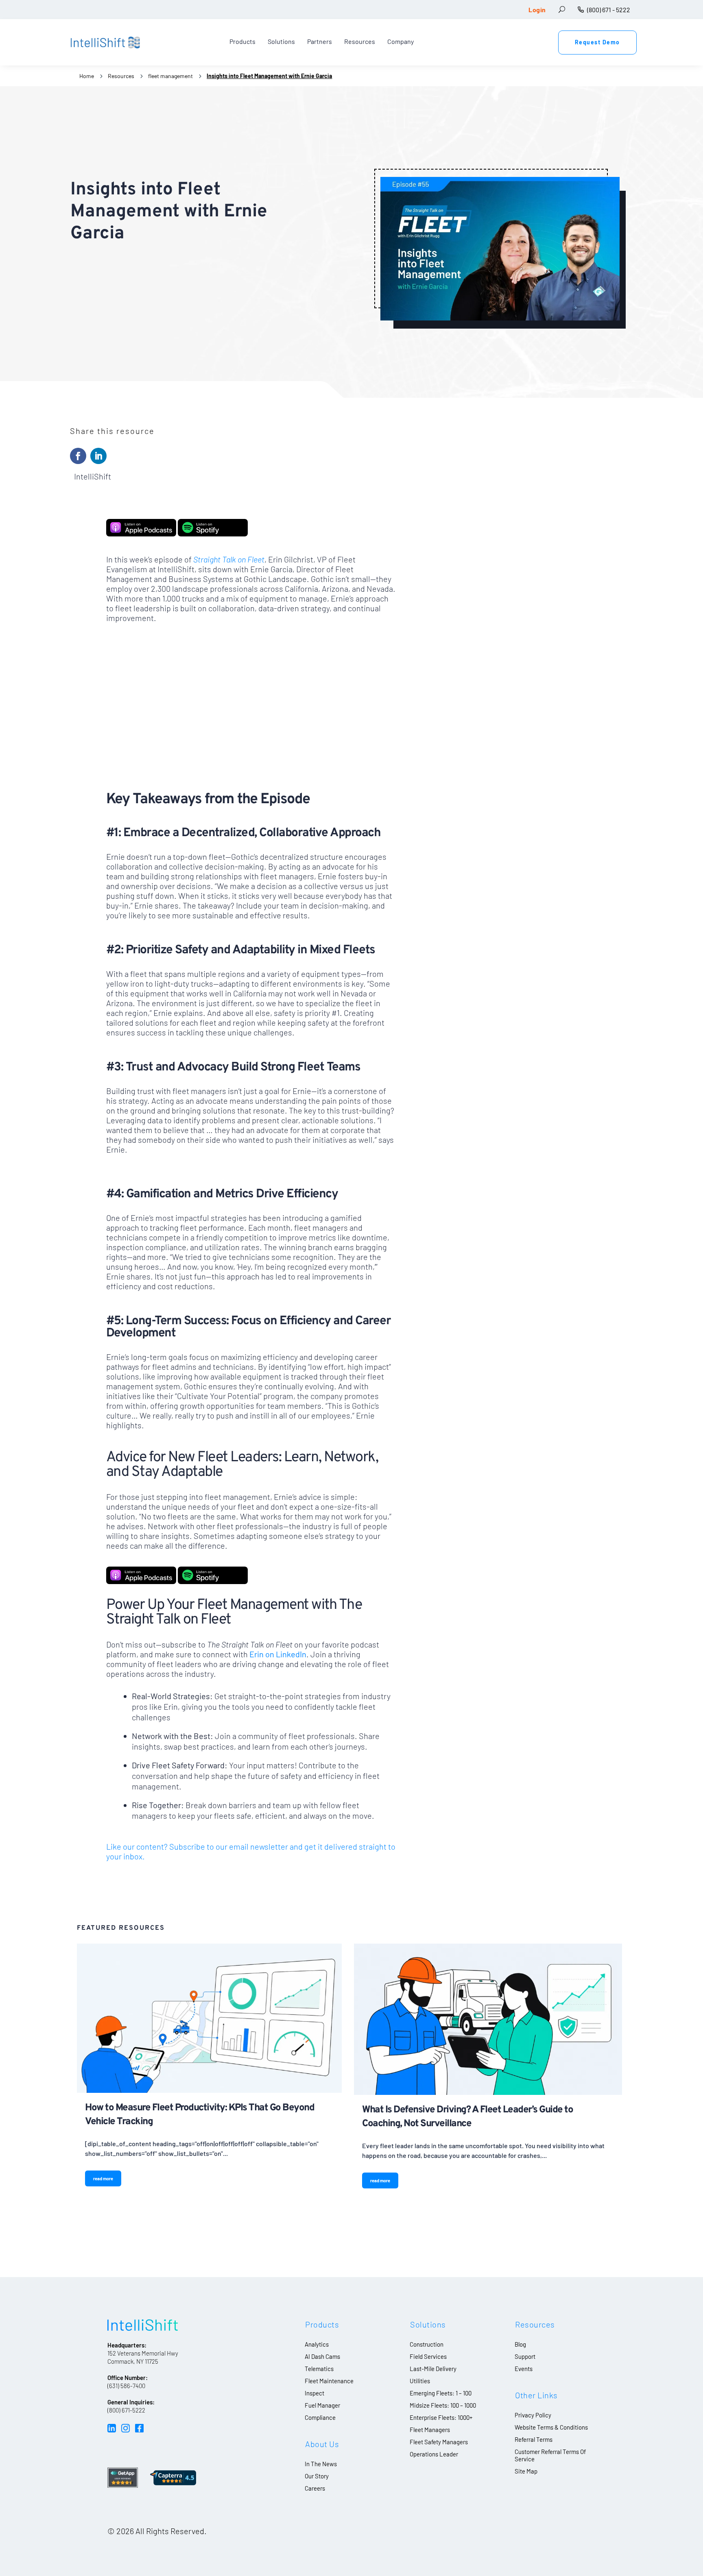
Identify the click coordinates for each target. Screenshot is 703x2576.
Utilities (420, 2381)
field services (428, 2356)
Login (537, 10)
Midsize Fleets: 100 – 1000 (443, 2405)
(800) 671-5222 (126, 2410)
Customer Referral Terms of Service (550, 2455)
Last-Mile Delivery (433, 2369)
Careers (315, 2488)
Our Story (317, 2476)
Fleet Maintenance (329, 2381)
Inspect (314, 2393)
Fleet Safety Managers (439, 2442)
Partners (320, 41)
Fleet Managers (430, 2430)
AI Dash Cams (322, 2356)
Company (401, 41)
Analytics (317, 2344)
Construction (427, 2344)
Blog (520, 2344)
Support (525, 2356)
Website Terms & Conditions (551, 2427)
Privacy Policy (533, 2415)
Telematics (319, 2369)
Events (524, 2369)
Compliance (320, 2417)
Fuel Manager (322, 2405)
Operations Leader (434, 2454)
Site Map (526, 2471)
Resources (360, 41)
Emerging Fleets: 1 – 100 (441, 2393)
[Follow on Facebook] (78, 456)
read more (103, 2178)
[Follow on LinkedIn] (98, 456)
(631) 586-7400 (126, 2386)
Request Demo (597, 42)
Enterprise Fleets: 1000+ (441, 2417)
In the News (321, 2464)
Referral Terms (534, 2439)
